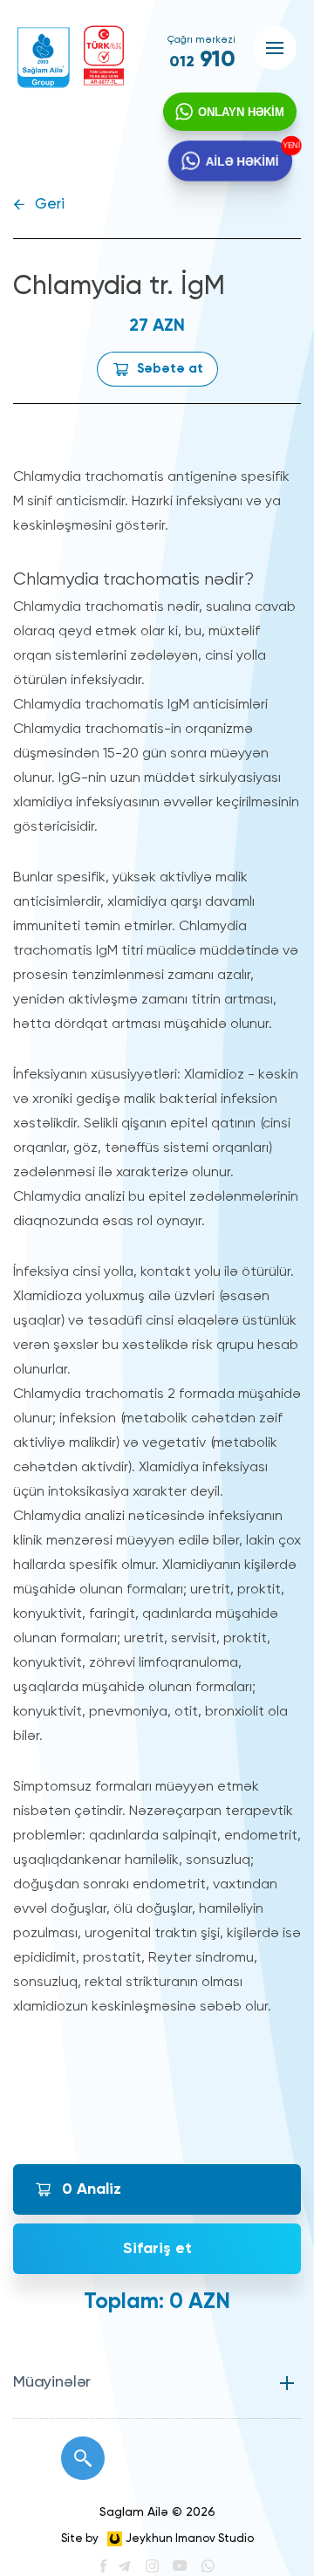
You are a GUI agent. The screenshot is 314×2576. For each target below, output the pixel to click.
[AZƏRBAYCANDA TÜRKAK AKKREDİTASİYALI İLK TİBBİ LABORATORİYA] (104, 55)
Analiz (92, 2189)
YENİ (289, 146)
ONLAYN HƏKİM (241, 112)
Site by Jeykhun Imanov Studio (157, 2539)
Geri (50, 205)
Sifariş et (157, 2249)
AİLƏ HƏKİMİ (242, 160)
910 (202, 60)
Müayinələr (52, 2382)
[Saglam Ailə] (44, 58)
